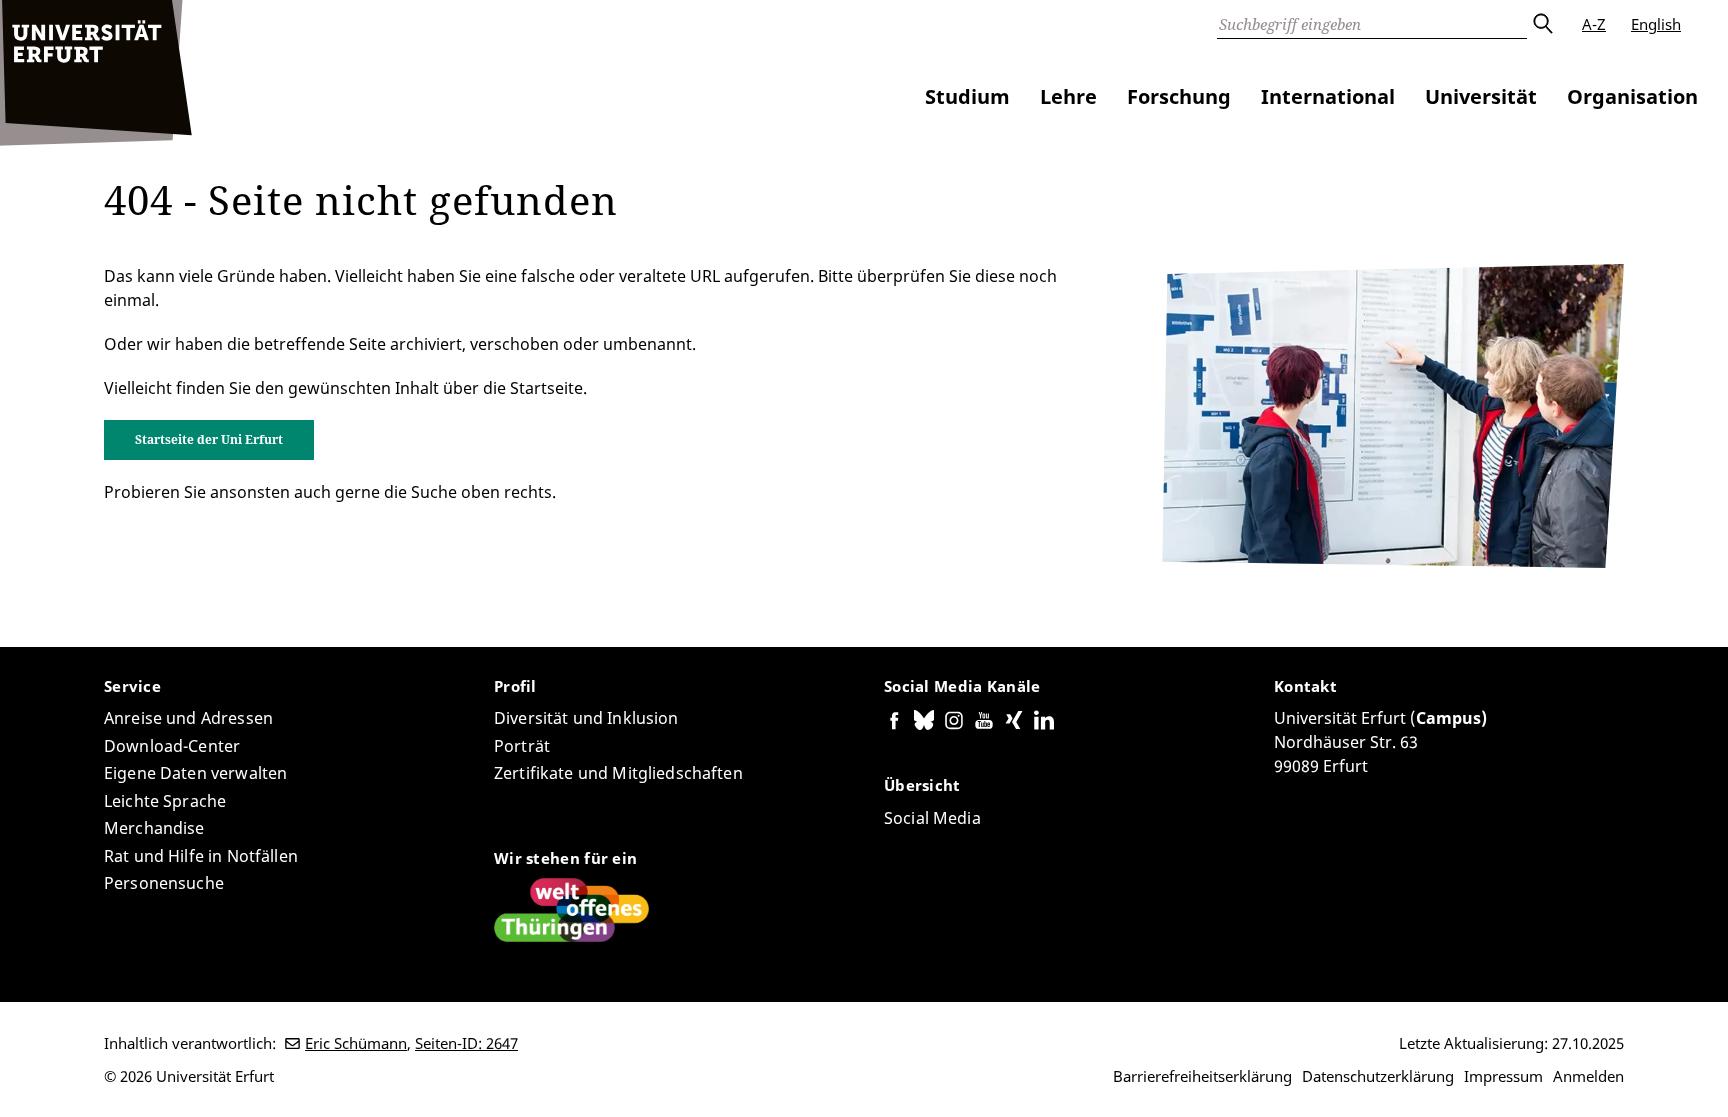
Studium (967, 96)
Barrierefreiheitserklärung (1202, 1076)
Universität (1481, 96)
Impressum (1503, 1076)
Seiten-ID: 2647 (466, 1043)
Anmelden (1588, 1076)
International (1328, 96)
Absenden (1542, 24)
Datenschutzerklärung (1378, 1076)
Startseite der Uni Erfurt (209, 439)
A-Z (1594, 24)
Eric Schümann (356, 1043)
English (1656, 24)
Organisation (1632, 96)
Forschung (1179, 96)
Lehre (1068, 96)
